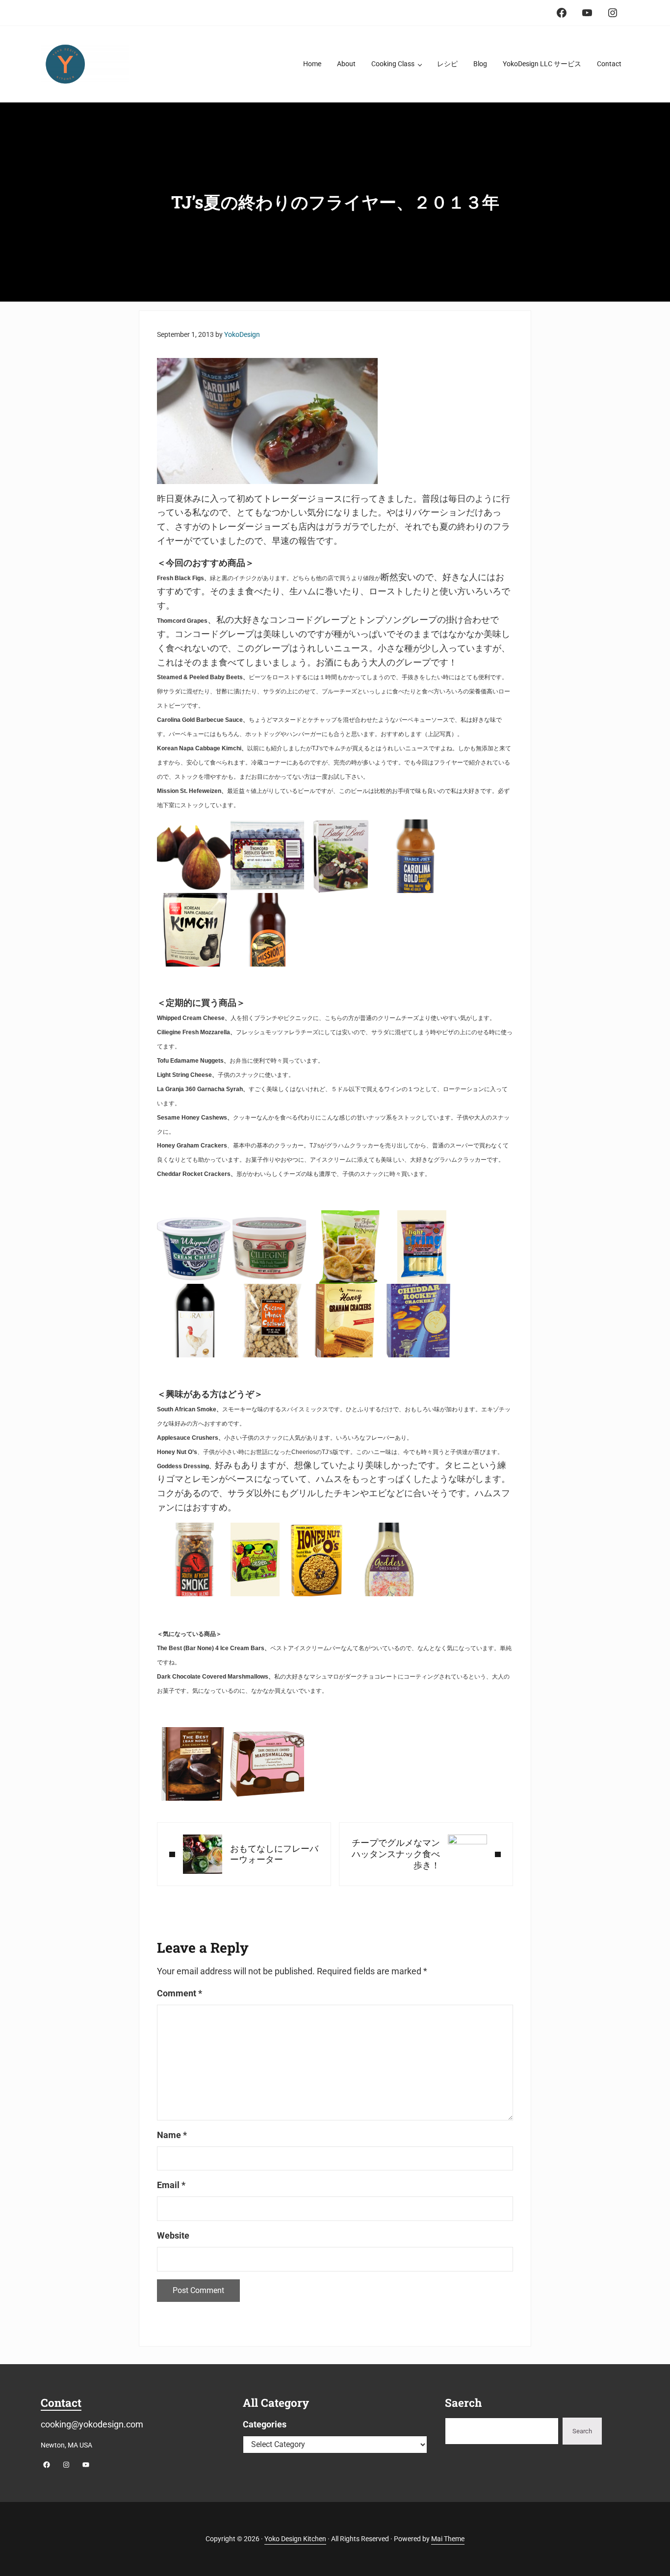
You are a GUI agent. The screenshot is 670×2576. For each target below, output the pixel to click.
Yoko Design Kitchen (295, 2539)
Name (172, 2135)
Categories (265, 2424)
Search (582, 2431)
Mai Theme (448, 2539)
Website (173, 2235)
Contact (61, 2402)
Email (171, 2185)
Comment (180, 1993)
